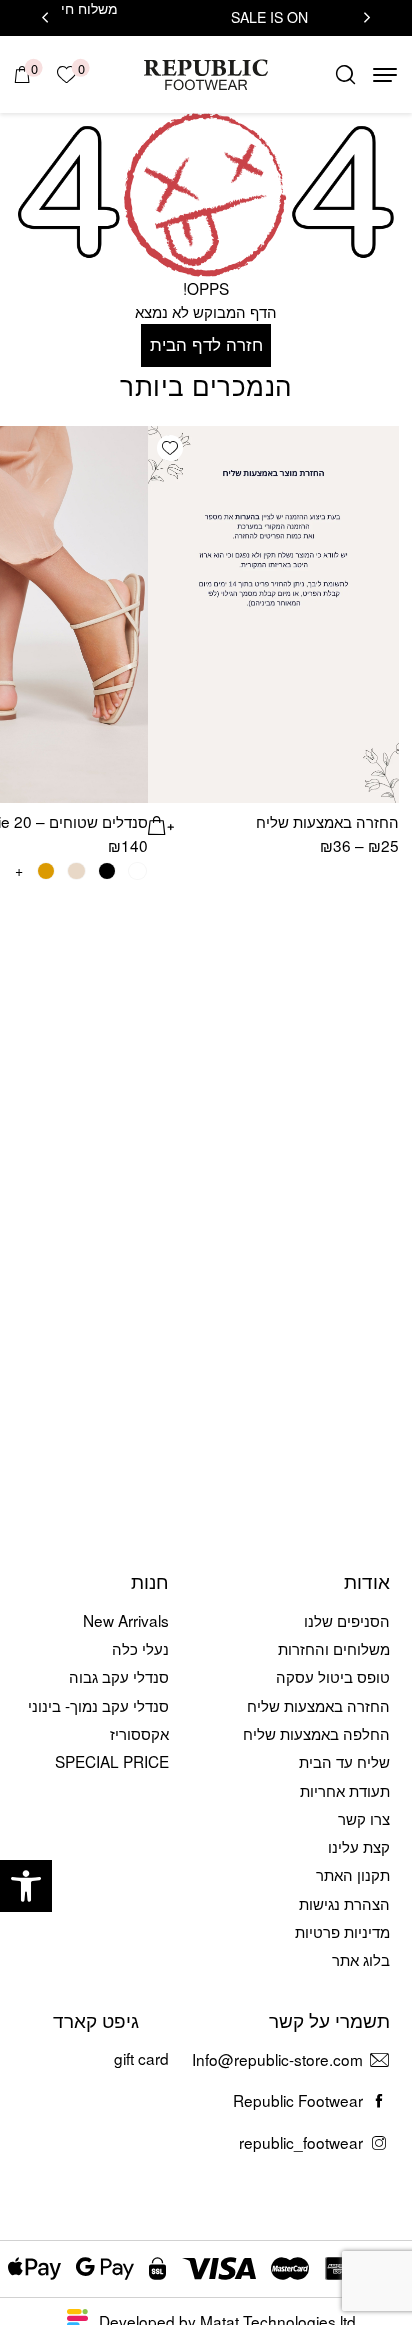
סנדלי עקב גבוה (119, 1676)
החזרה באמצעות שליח (327, 821)
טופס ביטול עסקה (333, 1676)
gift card (141, 2058)
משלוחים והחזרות (334, 1648)
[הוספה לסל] (161, 822)
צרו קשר (364, 1818)
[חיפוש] (345, 74)
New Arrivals (126, 1620)
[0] (22, 74)
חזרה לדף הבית (206, 344)
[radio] (137, 871)
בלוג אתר (361, 1959)
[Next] (45, 18)
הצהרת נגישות (344, 1903)
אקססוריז (139, 1733)
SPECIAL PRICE (112, 1761)
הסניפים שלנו (347, 1620)
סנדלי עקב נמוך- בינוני (98, 1705)
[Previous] (367, 18)
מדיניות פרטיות (342, 1931)
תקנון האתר (353, 1874)
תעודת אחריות (345, 1790)
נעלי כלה (140, 1648)
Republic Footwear (298, 2100)
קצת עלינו (359, 1846)
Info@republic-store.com (277, 2059)
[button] (26, 1886)
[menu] (385, 75)
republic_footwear (301, 2142)
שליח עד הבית (344, 1761)
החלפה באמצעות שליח (316, 1733)
